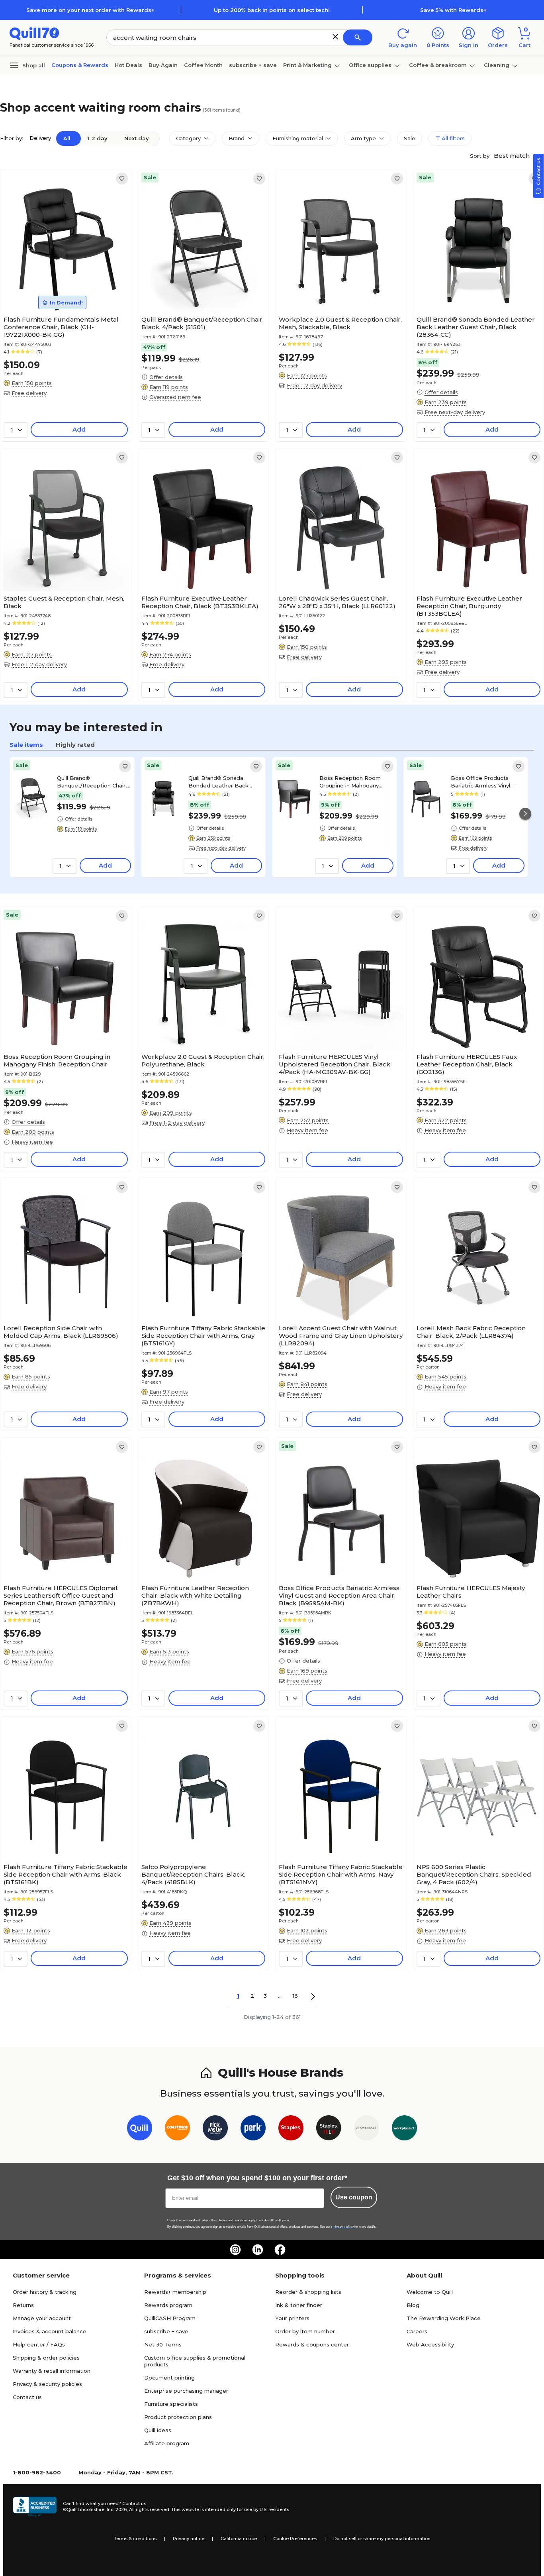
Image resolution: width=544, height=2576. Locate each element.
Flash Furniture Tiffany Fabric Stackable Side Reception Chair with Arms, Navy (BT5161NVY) (341, 1874)
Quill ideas (158, 2430)
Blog (413, 2305)
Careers (417, 2331)
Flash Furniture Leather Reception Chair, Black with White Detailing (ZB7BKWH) (195, 1595)
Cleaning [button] (497, 65)
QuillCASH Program (170, 2318)
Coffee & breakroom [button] (438, 65)
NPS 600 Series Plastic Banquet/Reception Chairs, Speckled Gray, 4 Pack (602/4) (474, 1874)
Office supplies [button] (370, 65)
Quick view (62, 288)
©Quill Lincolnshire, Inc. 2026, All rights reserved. (116, 2509)
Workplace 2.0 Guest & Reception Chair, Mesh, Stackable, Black (340, 323)
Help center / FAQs (39, 2344)
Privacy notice (189, 2539)
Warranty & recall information (52, 2371)
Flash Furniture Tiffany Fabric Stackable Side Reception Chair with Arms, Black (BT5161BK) (66, 1874)
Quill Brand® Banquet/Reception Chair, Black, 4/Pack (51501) (203, 323)
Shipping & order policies (46, 2358)
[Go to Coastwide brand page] (177, 2129)
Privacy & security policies (47, 2384)
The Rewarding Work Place (444, 2318)
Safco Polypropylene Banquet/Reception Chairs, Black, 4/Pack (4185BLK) (193, 1874)
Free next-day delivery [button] (455, 412)
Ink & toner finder (299, 2305)
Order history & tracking (45, 2292)
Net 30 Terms (163, 2344)
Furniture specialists (171, 2404)
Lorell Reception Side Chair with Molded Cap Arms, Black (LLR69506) (61, 1332)
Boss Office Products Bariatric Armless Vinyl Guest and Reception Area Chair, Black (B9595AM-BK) (487, 781)
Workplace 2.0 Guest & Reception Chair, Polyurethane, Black (203, 1060)
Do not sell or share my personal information (382, 2539)
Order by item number (305, 2331)
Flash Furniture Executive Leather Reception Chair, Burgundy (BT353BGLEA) (469, 606)
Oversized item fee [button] (175, 397)
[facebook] (280, 2250)
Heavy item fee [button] (32, 1142)
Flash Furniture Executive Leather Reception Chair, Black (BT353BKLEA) (200, 602)
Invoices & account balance (50, 2331)
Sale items (26, 745)
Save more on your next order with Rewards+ (90, 10)
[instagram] (235, 2250)
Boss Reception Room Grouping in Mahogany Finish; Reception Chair (350, 781)
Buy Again (163, 65)
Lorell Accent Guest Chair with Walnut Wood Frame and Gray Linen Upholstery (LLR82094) (341, 1336)
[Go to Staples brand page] (291, 2129)
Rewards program (168, 2305)
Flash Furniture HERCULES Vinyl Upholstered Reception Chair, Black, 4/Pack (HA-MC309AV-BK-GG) (335, 1064)
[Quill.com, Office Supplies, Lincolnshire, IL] (35, 2507)
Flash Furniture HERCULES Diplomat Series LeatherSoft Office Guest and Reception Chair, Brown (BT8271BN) (61, 1595)
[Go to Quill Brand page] (140, 2129)
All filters (452, 138)
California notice (239, 2539)
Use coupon (354, 2197)
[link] (122, 179)
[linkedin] (258, 2250)
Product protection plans (178, 2417)
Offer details (166, 377)
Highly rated (75, 745)
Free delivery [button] (29, 393)
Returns (23, 2305)
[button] (335, 37)
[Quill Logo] (34, 33)
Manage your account (42, 2318)
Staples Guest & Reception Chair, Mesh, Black (64, 602)
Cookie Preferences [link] (295, 2539)
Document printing (169, 2378)
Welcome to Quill (430, 2292)
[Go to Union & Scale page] (367, 2129)
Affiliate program (167, 2443)
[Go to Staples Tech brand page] (329, 2129)
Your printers (292, 2318)
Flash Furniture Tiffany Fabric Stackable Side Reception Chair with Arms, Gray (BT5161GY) (203, 1336)
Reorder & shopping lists (308, 2292)
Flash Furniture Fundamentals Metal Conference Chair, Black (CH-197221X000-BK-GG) (61, 327)
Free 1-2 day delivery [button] (314, 385)
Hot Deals (128, 65)
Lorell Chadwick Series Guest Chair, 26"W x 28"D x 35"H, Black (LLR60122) (337, 602)
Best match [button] (513, 156)
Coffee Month (203, 65)
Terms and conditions (233, 2220)
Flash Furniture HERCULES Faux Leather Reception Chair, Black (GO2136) (467, 1064)
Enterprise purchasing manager (186, 2391)
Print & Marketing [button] (307, 65)
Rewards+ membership (175, 2292)
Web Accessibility (430, 2344)
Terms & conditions (135, 2539)
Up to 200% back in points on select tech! (272, 10)
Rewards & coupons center (312, 2344)
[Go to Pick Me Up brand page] (215, 2129)
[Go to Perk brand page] (253, 2129)
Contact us (27, 2397)
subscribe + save (253, 65)
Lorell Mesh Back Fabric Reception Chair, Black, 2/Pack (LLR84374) (471, 1332)
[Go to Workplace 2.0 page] (404, 2129)
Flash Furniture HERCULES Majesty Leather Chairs (471, 1592)
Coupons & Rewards (80, 65)
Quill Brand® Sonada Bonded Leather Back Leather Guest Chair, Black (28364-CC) (476, 327)
